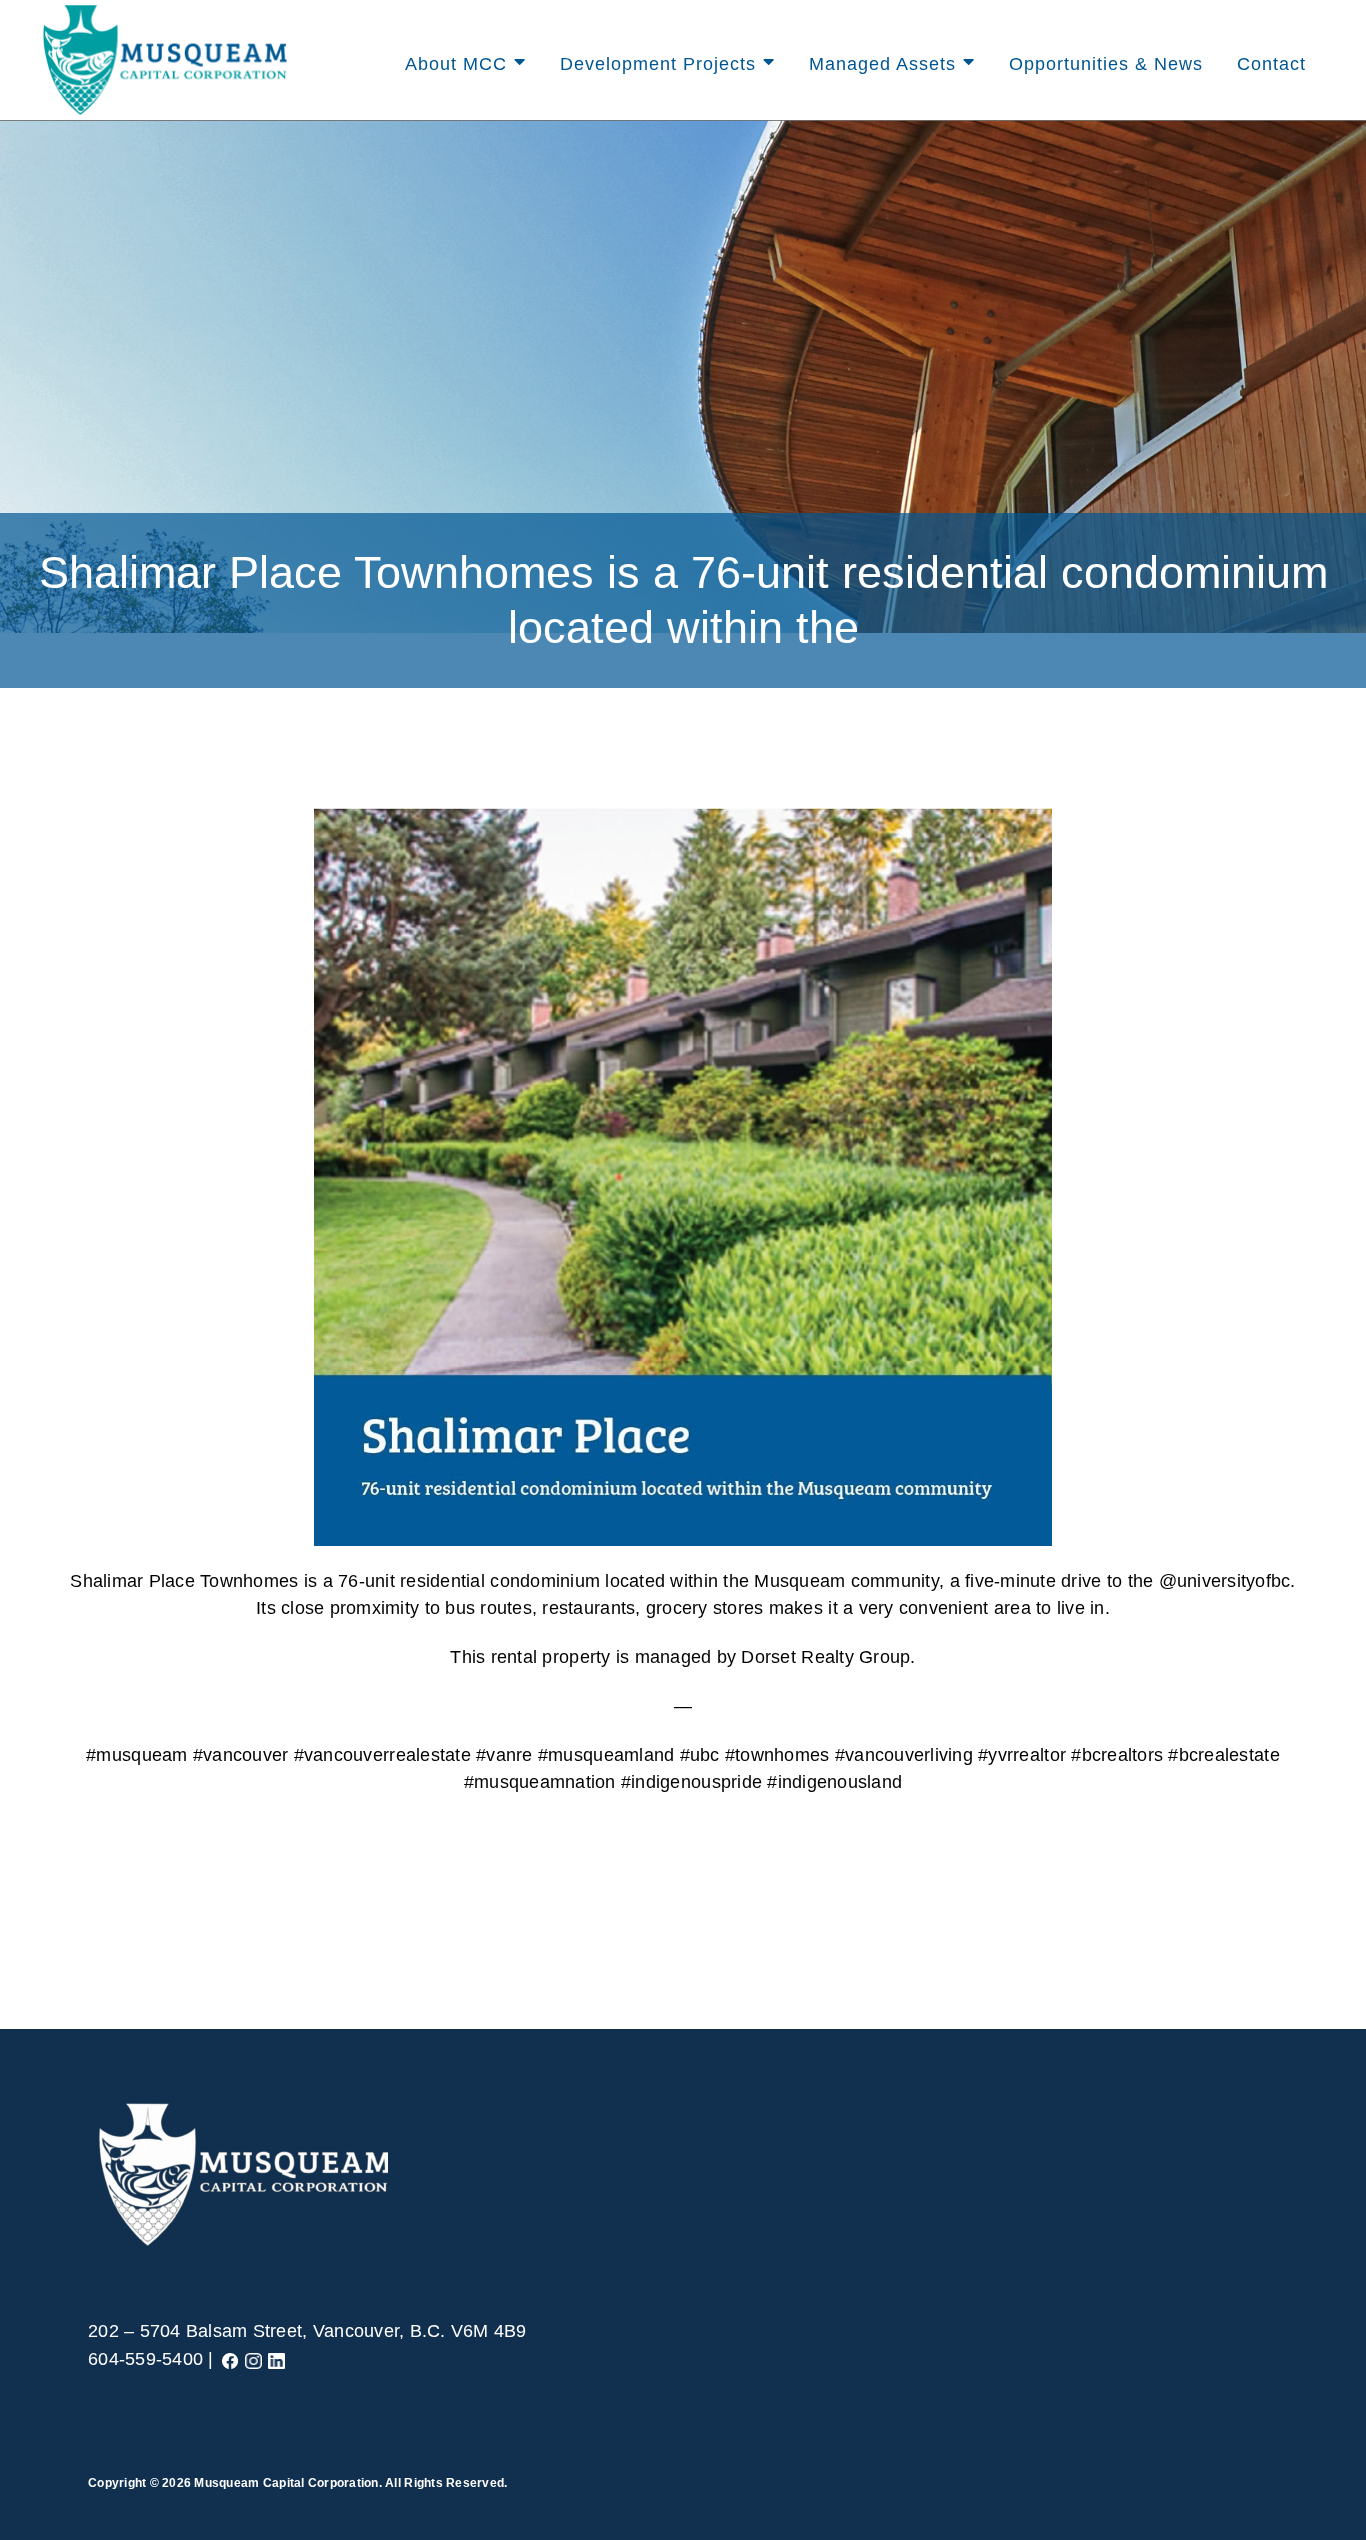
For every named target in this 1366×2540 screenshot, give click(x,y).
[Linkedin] (276, 2359)
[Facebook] (230, 2359)
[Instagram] (253, 2359)
